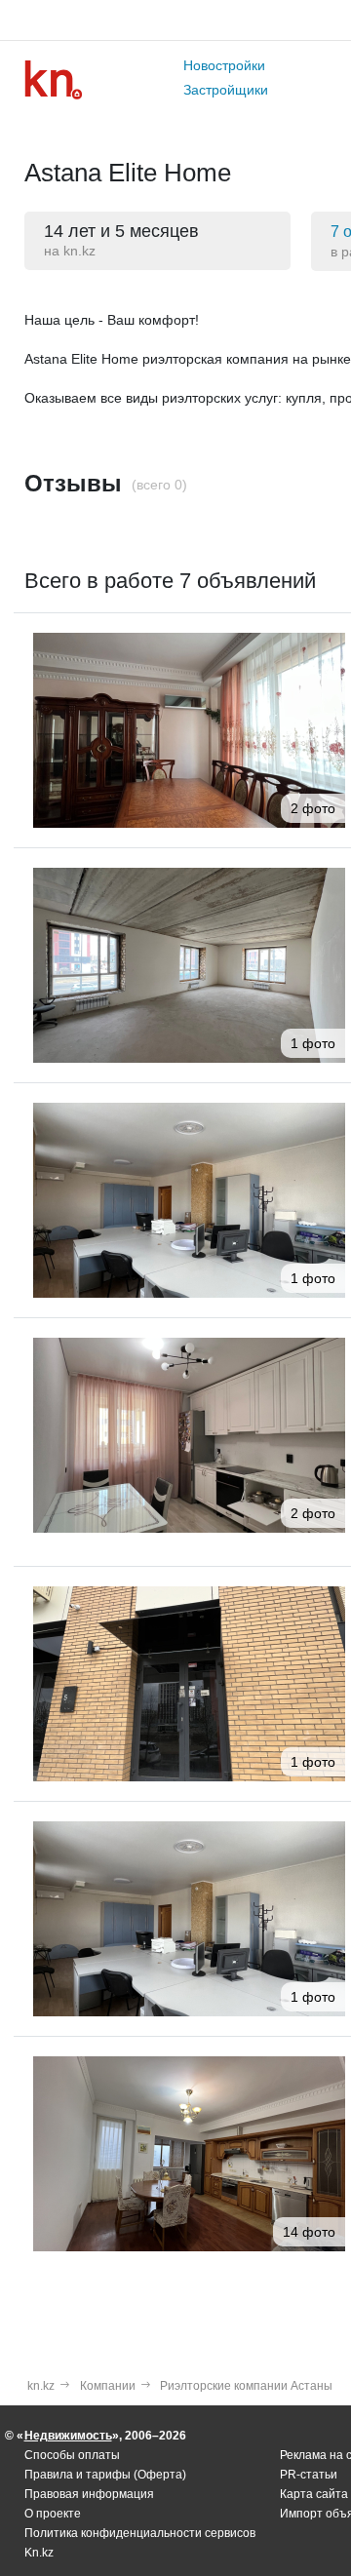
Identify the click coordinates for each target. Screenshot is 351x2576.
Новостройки (224, 65)
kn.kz (41, 2386)
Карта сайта (314, 2494)
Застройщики (226, 90)
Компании (108, 2386)
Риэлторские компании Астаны (246, 2386)
